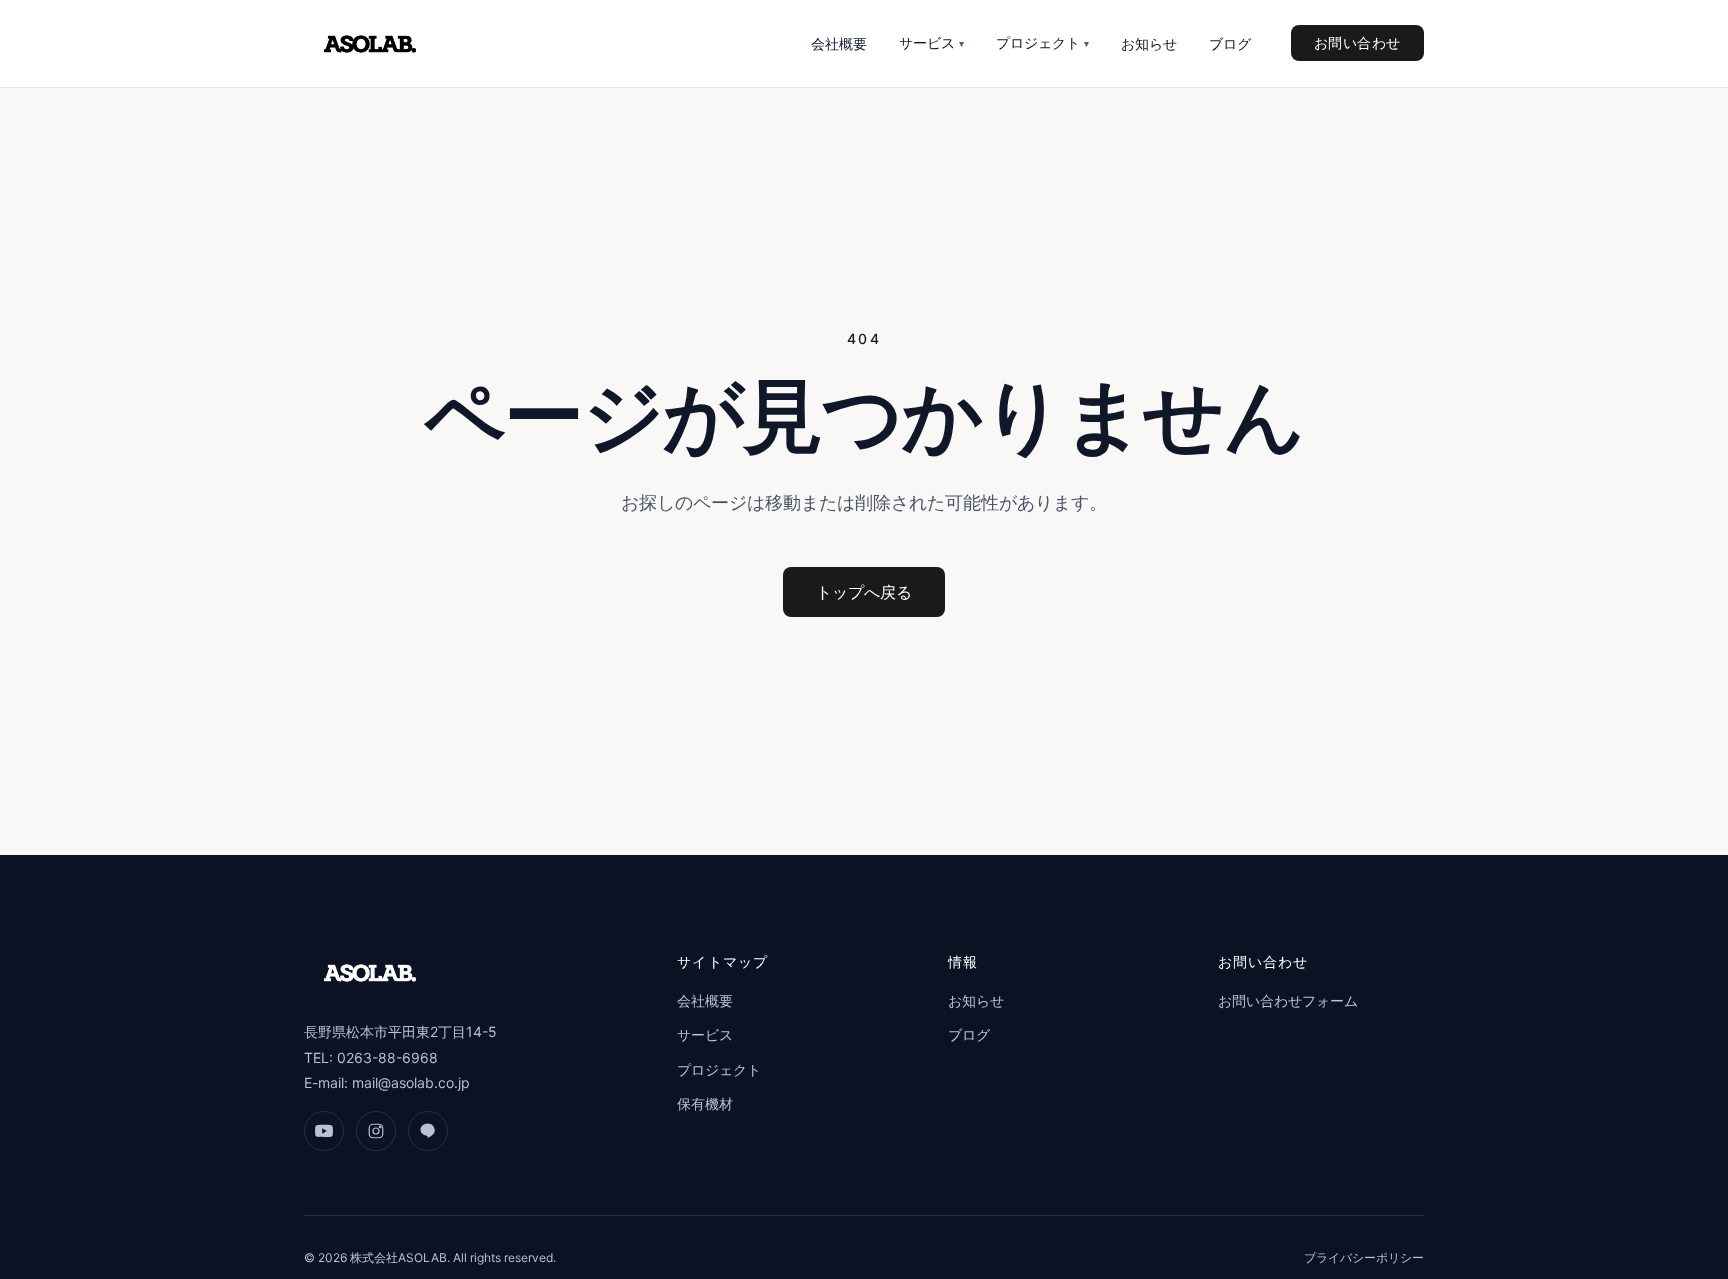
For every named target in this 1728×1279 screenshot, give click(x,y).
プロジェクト (1042, 42)
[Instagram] (376, 1131)
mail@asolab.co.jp (411, 1082)
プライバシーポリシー (1364, 1257)
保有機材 (705, 1103)
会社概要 (839, 43)
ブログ (1230, 43)
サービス (931, 42)
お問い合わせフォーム (1288, 1000)
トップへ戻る (864, 592)
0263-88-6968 (387, 1057)
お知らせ (1149, 43)
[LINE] (428, 1131)
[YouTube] (324, 1131)
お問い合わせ (1357, 42)
